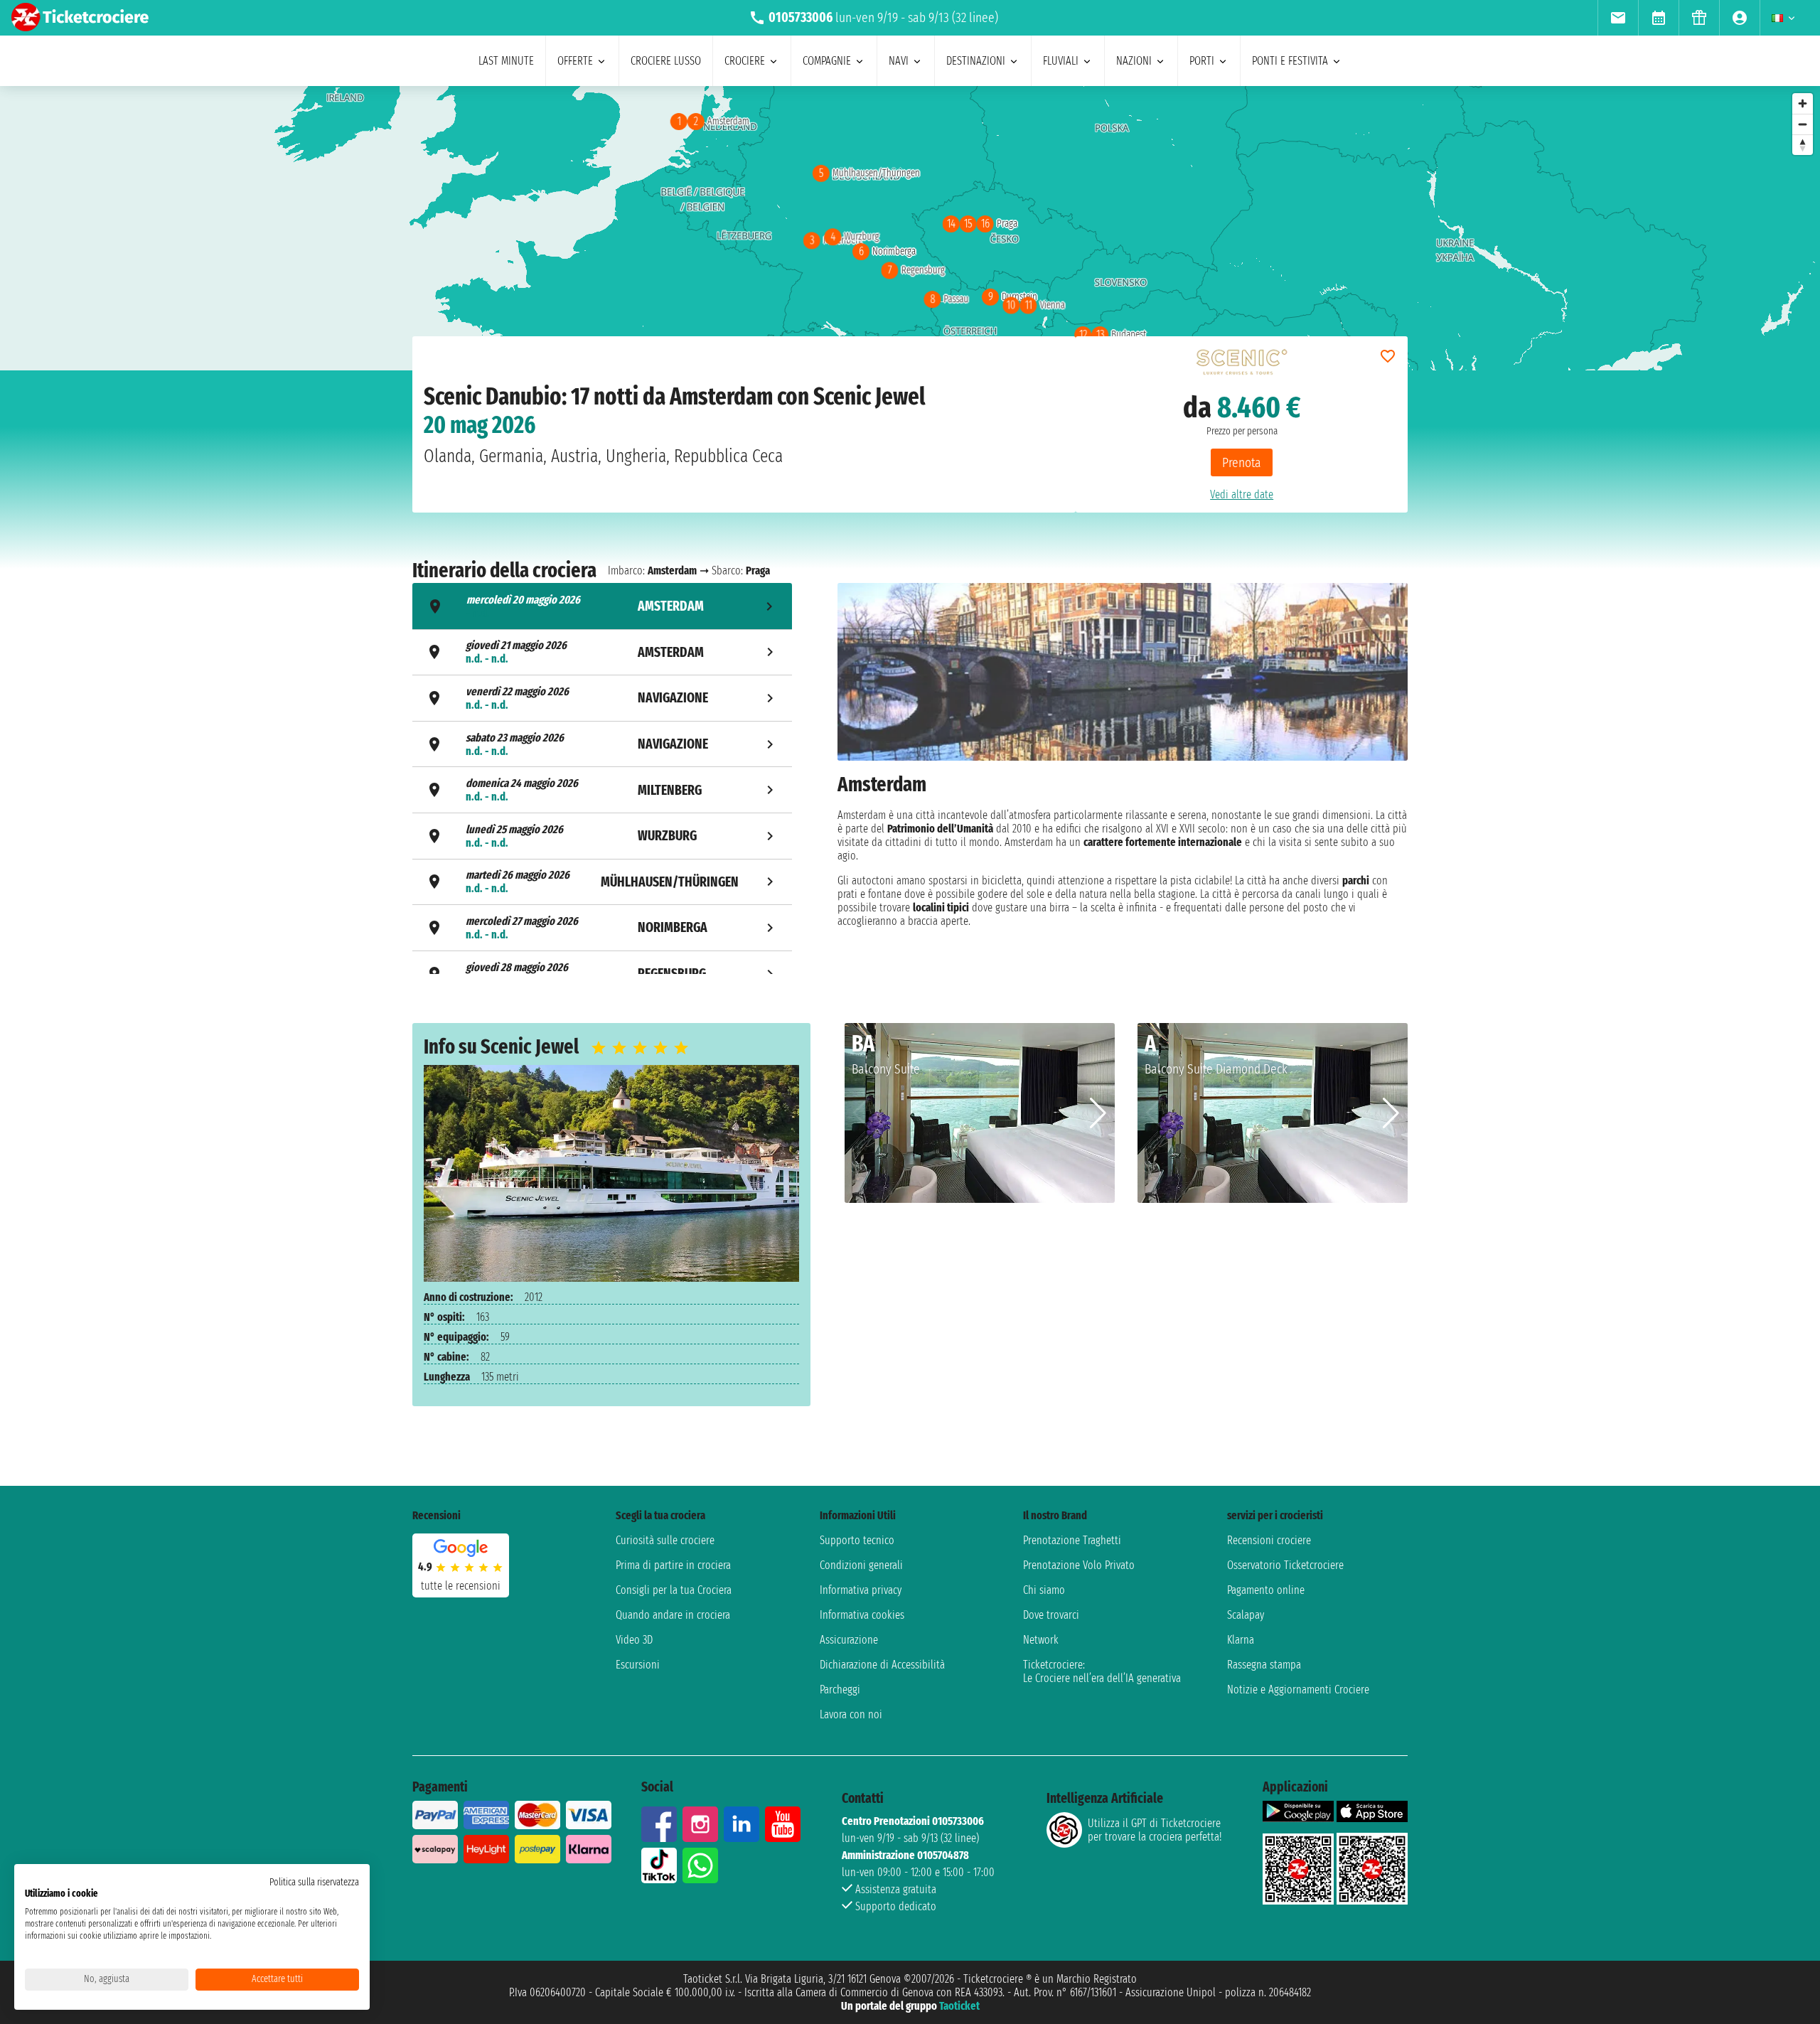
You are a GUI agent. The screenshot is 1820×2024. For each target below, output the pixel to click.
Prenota (1242, 462)
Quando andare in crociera (673, 1615)
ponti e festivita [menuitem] (1290, 61)
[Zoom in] (1803, 103)
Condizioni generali (861, 1565)
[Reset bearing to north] (1803, 145)
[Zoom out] (1803, 124)
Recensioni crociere (1269, 1540)
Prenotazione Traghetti (1072, 1540)
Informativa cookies (862, 1615)
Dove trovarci (1051, 1615)
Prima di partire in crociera (673, 1565)
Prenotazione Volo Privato (1079, 1565)
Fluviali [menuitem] (1061, 61)
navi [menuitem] (899, 61)
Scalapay (1246, 1615)
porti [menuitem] (1202, 61)
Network (1041, 1640)
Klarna (1241, 1640)
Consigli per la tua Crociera (674, 1590)
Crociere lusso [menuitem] (666, 61)
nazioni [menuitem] (1134, 61)
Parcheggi (840, 1690)
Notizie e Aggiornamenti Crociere (1298, 1690)
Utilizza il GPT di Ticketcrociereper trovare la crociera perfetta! (1155, 1830)
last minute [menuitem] (506, 61)
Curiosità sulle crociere (665, 1540)
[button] (1098, 1113)
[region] (910, 228)
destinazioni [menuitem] (976, 61)
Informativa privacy (861, 1590)
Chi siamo (1044, 1590)
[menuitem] (1618, 18)
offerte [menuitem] (575, 61)
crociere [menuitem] (745, 61)
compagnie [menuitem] (827, 61)
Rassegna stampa (1264, 1665)
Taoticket (959, 2006)
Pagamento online (1266, 1590)
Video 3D (634, 1640)
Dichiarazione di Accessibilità (882, 1665)
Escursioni (638, 1665)
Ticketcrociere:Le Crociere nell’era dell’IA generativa (1102, 1671)
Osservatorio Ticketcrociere (1285, 1565)
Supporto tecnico (857, 1540)
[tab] (602, 606)
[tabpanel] (1123, 780)
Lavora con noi (851, 1714)
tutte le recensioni (461, 1586)
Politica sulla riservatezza (314, 1882)
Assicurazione (849, 1640)
